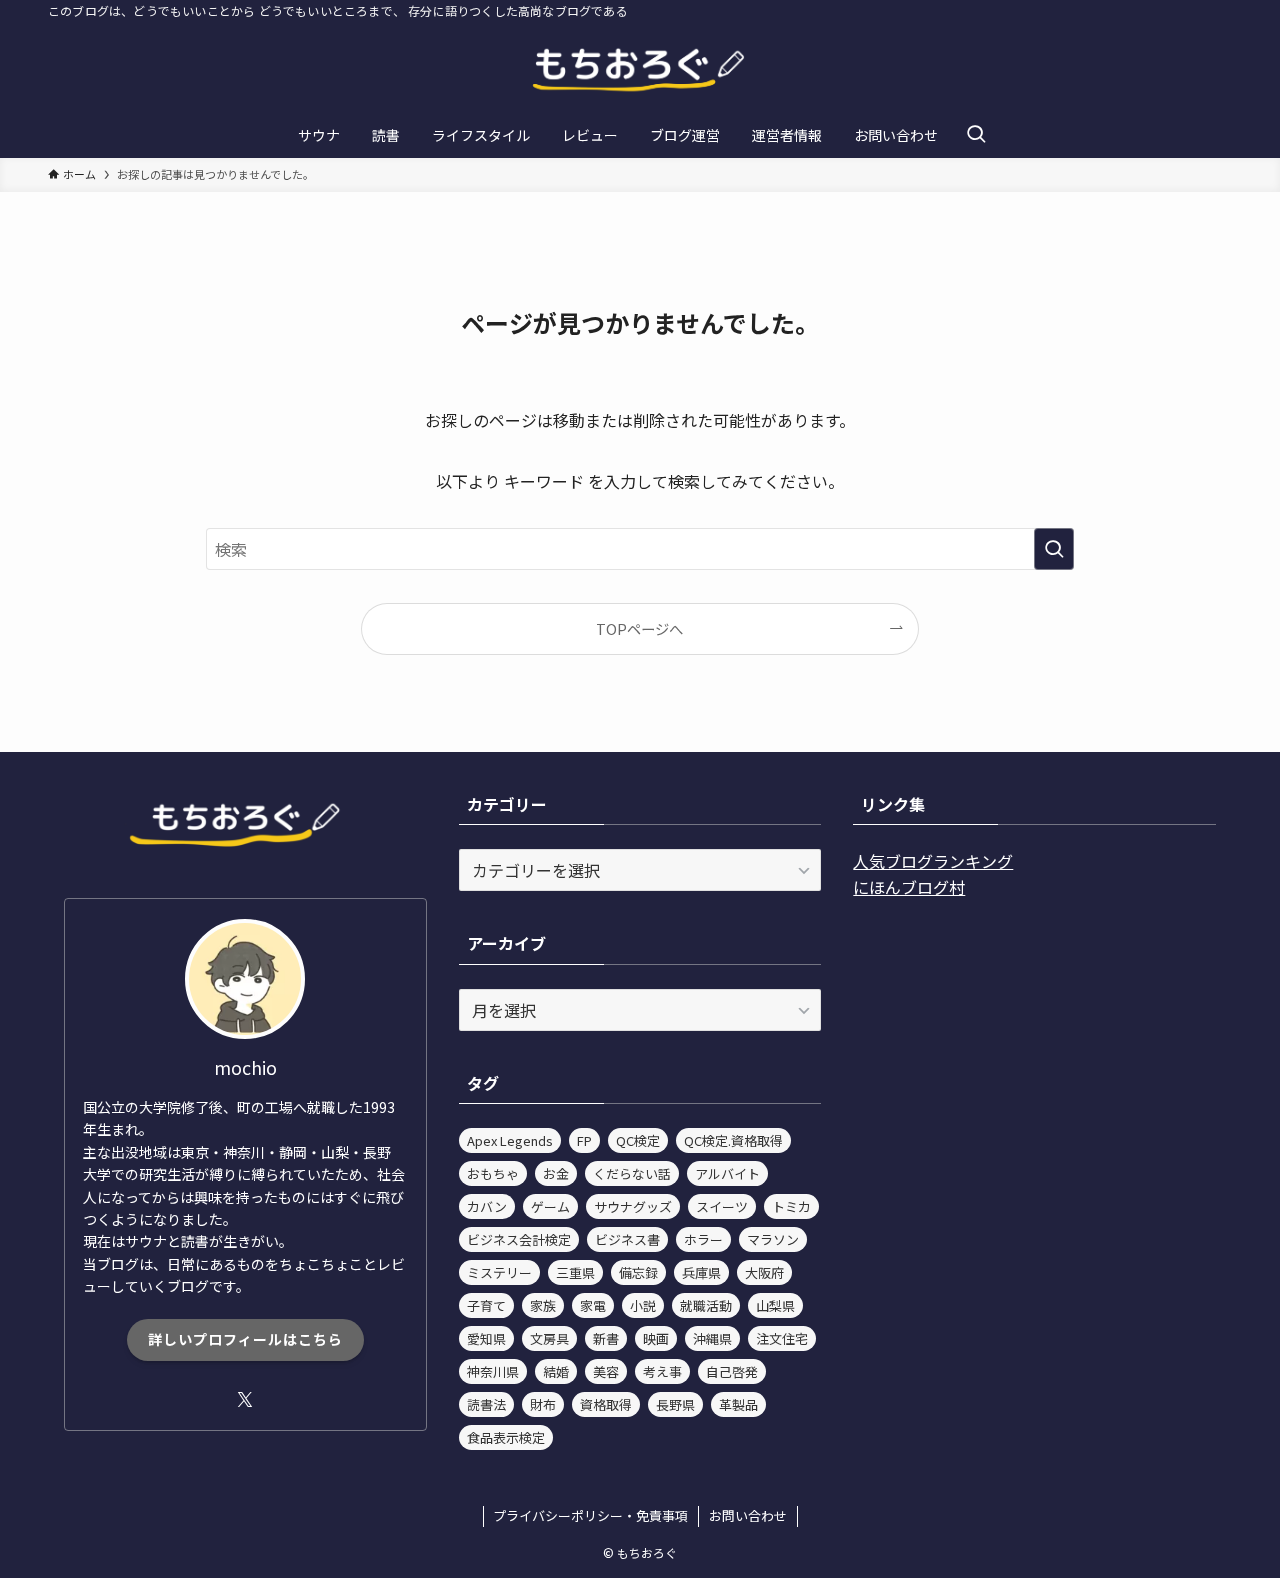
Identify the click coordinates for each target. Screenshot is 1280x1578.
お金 (556, 1173)
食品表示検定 (506, 1437)
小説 (643, 1305)
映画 (656, 1338)
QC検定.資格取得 (733, 1140)
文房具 (549, 1338)
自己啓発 (732, 1371)
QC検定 (638, 1140)
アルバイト (727, 1173)
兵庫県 (701, 1272)
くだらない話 (632, 1173)
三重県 (575, 1272)
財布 (543, 1404)
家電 (593, 1305)
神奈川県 (493, 1371)
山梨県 (775, 1305)
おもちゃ (493, 1173)
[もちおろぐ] (640, 71)
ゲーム (550, 1206)
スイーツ (722, 1206)
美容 (606, 1371)
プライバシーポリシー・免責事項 (590, 1515)
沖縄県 (712, 1338)
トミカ (791, 1206)
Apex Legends (510, 1140)
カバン (487, 1206)
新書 (606, 1338)
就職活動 (706, 1305)
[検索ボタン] (976, 135)
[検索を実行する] (1054, 549)
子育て (486, 1305)
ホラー (703, 1239)
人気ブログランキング (933, 861)
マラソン (773, 1239)
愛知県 (486, 1338)
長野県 (675, 1404)
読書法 (486, 1404)
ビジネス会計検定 (519, 1239)
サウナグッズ (633, 1206)
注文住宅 (782, 1338)
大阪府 (764, 1272)
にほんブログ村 (909, 887)
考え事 (662, 1371)
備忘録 (638, 1272)
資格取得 (606, 1404)
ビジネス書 (627, 1239)
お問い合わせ (748, 1515)
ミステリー (499, 1272)
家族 (543, 1305)
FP (584, 1140)
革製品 (738, 1404)
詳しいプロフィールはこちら (245, 1339)
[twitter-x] (245, 1400)
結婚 (556, 1371)
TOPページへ (639, 628)
